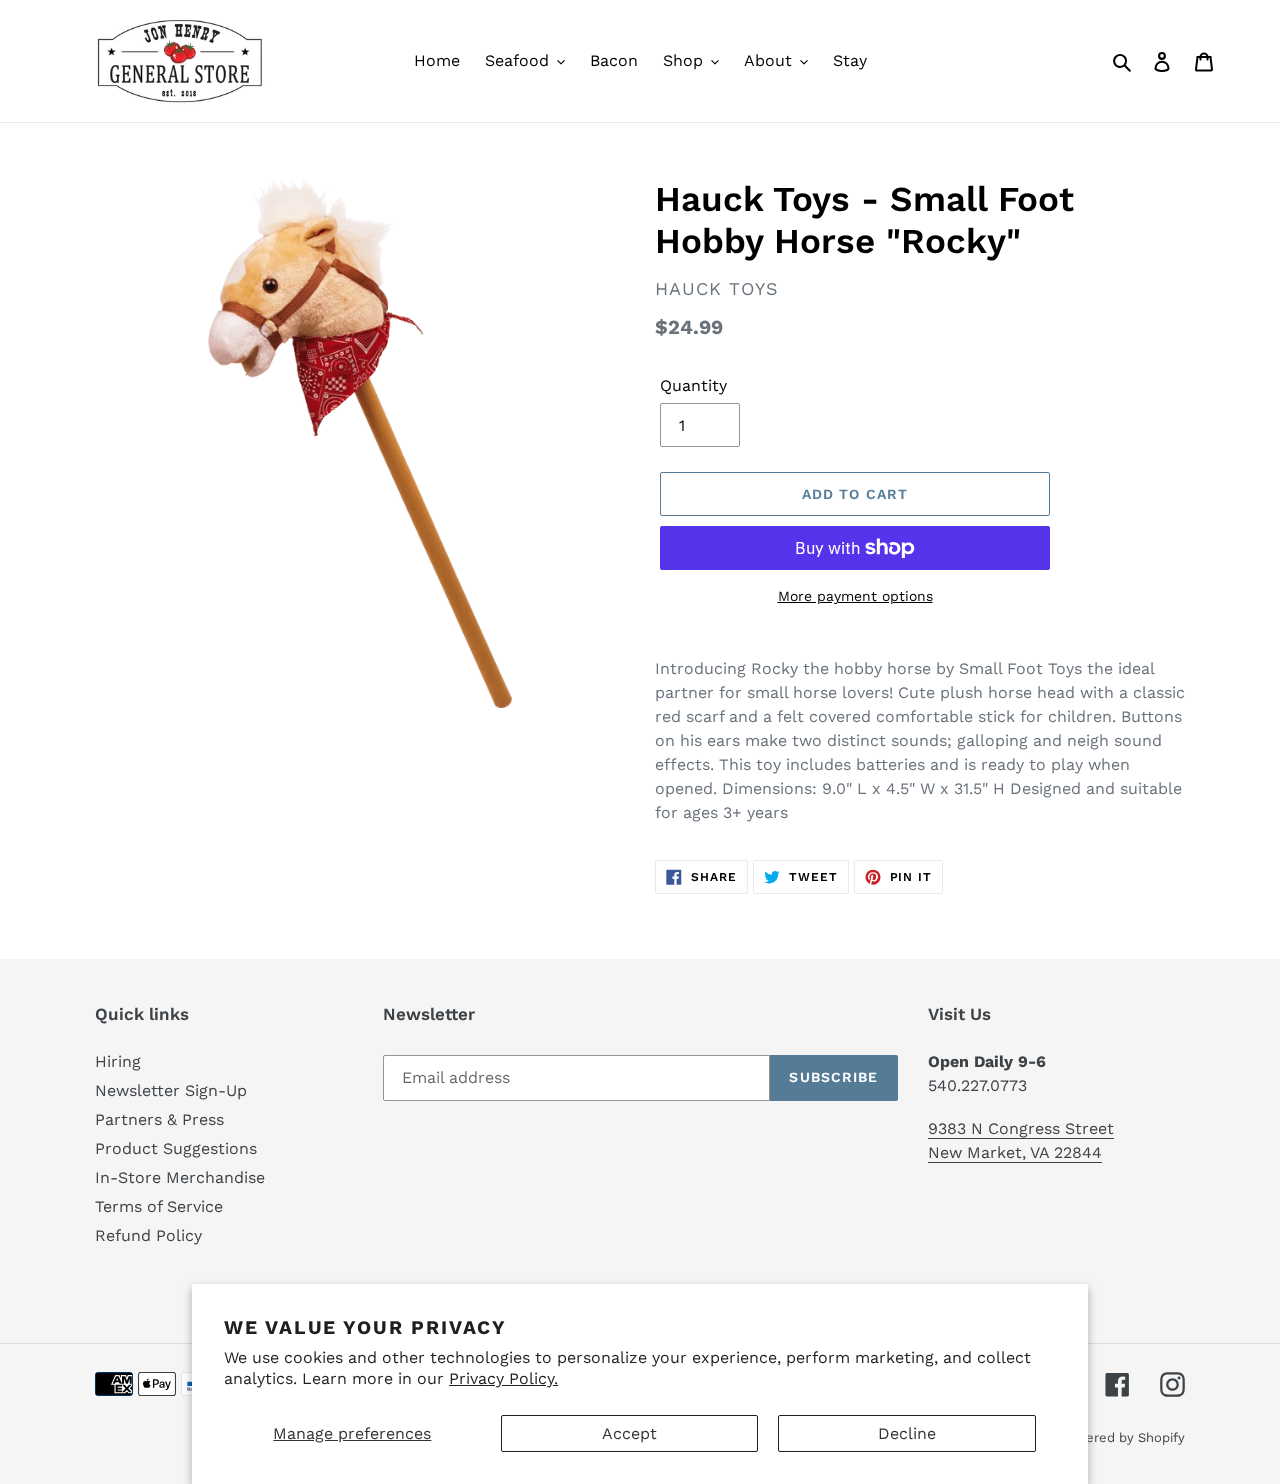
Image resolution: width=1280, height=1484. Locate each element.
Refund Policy (148, 1235)
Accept (629, 1433)
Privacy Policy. (503, 1378)
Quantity (693, 385)
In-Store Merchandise (180, 1177)
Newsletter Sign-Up (171, 1090)
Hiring (118, 1061)
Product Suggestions (176, 1148)
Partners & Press (159, 1119)
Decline (907, 1433)
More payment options (855, 596)
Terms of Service (159, 1206)
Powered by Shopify (1122, 1437)
